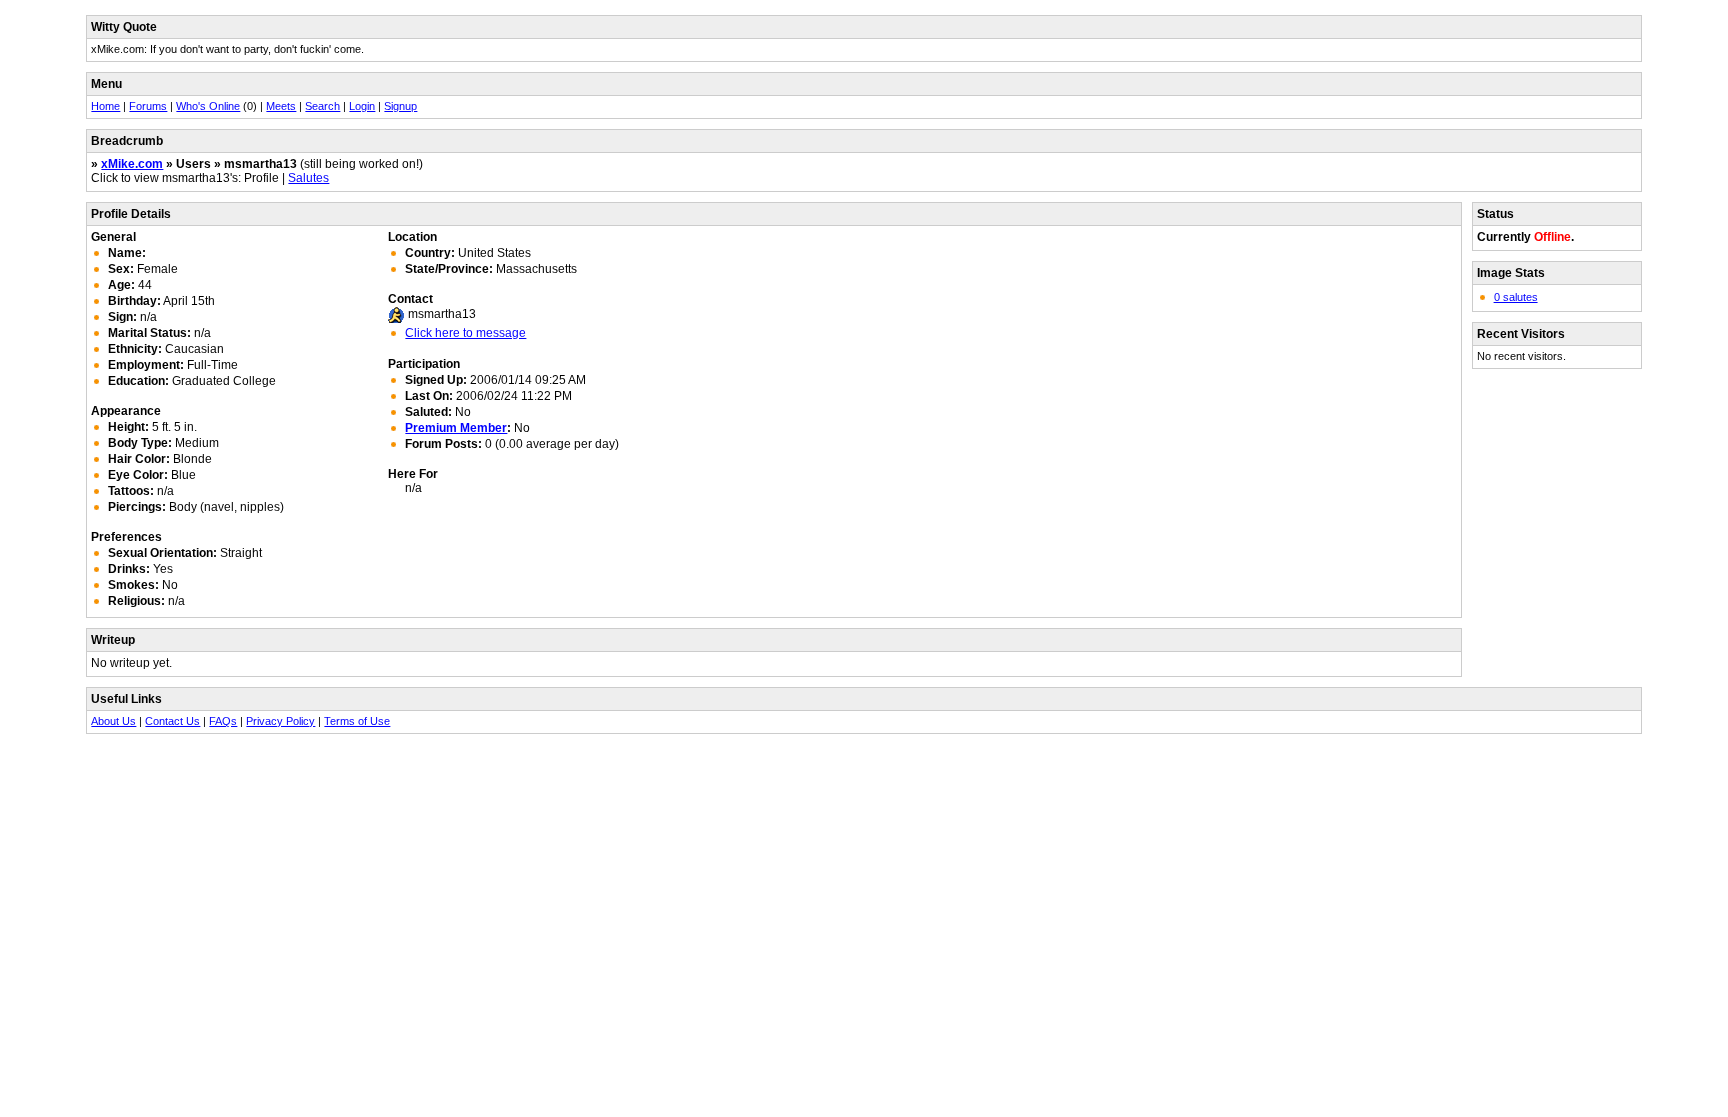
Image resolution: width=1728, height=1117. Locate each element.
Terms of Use (357, 721)
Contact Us (172, 721)
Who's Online (208, 106)
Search (322, 106)
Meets (281, 106)
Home (105, 106)
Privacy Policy (280, 721)
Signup (400, 106)
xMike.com (132, 164)
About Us (113, 721)
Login (362, 106)
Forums (148, 106)
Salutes (308, 178)
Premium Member (456, 428)
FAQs (223, 721)
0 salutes (1516, 297)
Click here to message (465, 333)
